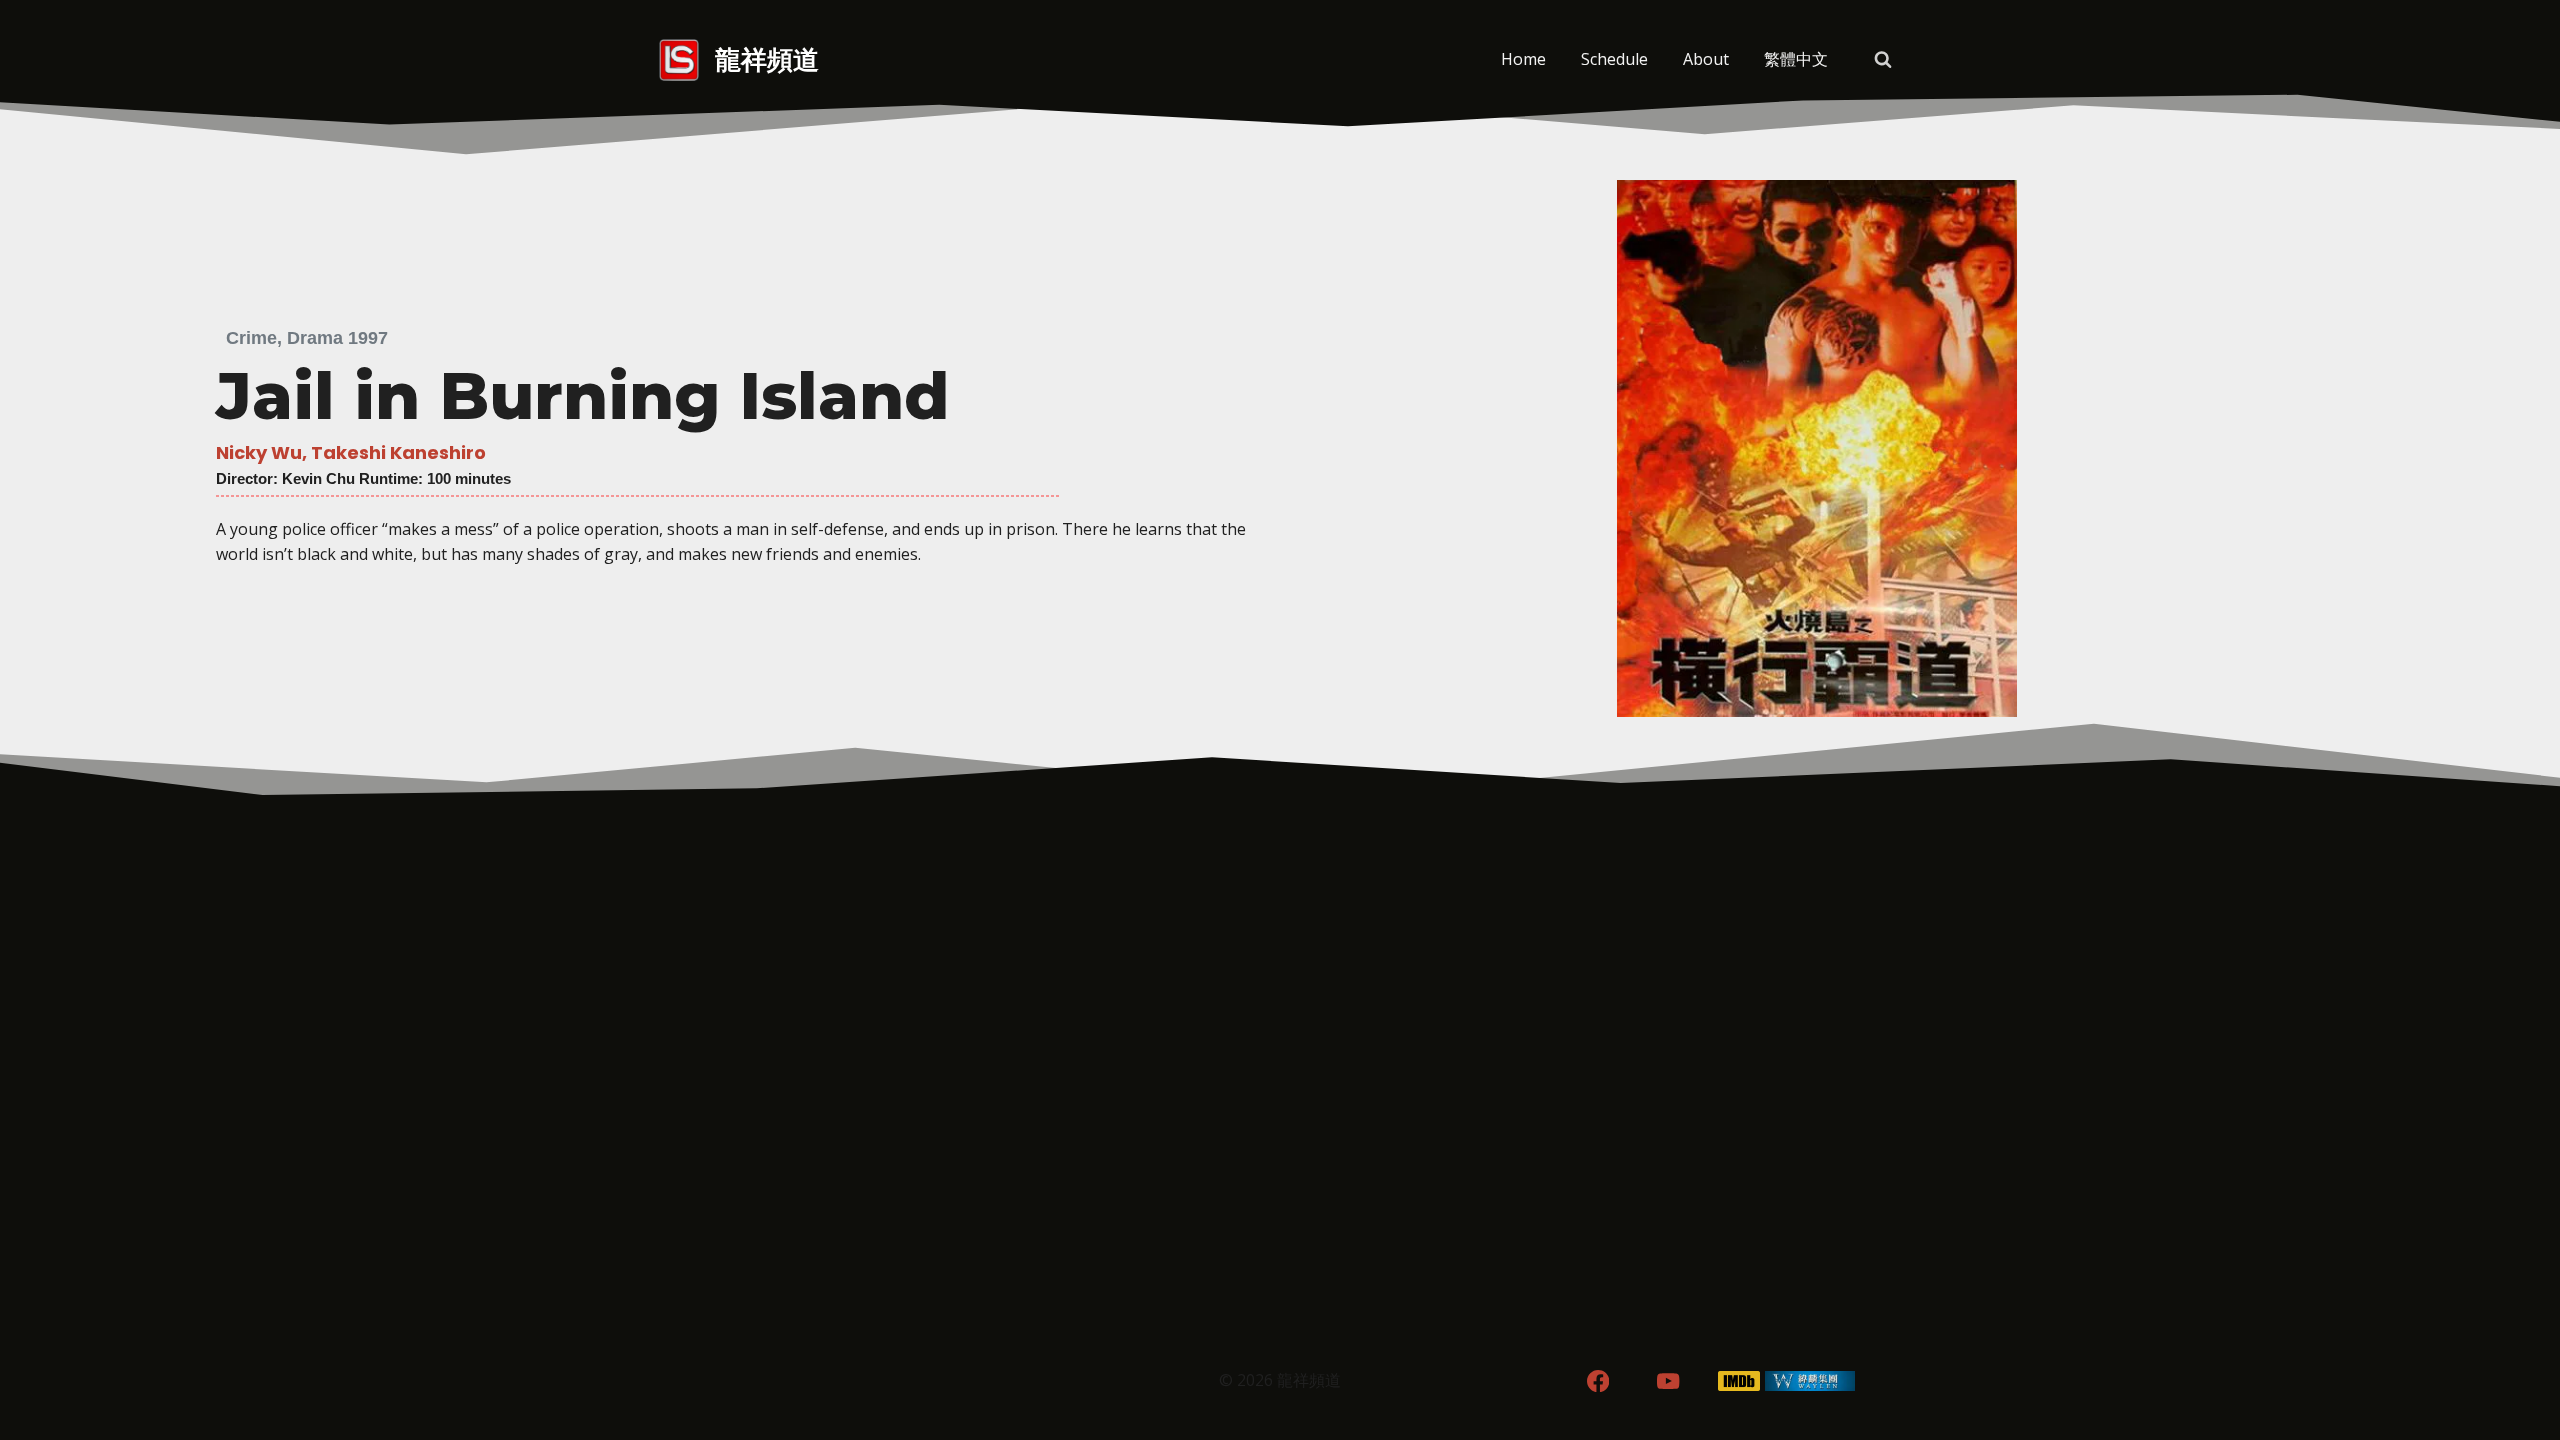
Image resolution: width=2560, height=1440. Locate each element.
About (1706, 59)
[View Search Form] (1883, 60)
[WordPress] (1810, 1381)
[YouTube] (1668, 1381)
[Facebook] (1597, 1381)
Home (1523, 59)
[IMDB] (1739, 1381)
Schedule (1614, 59)
